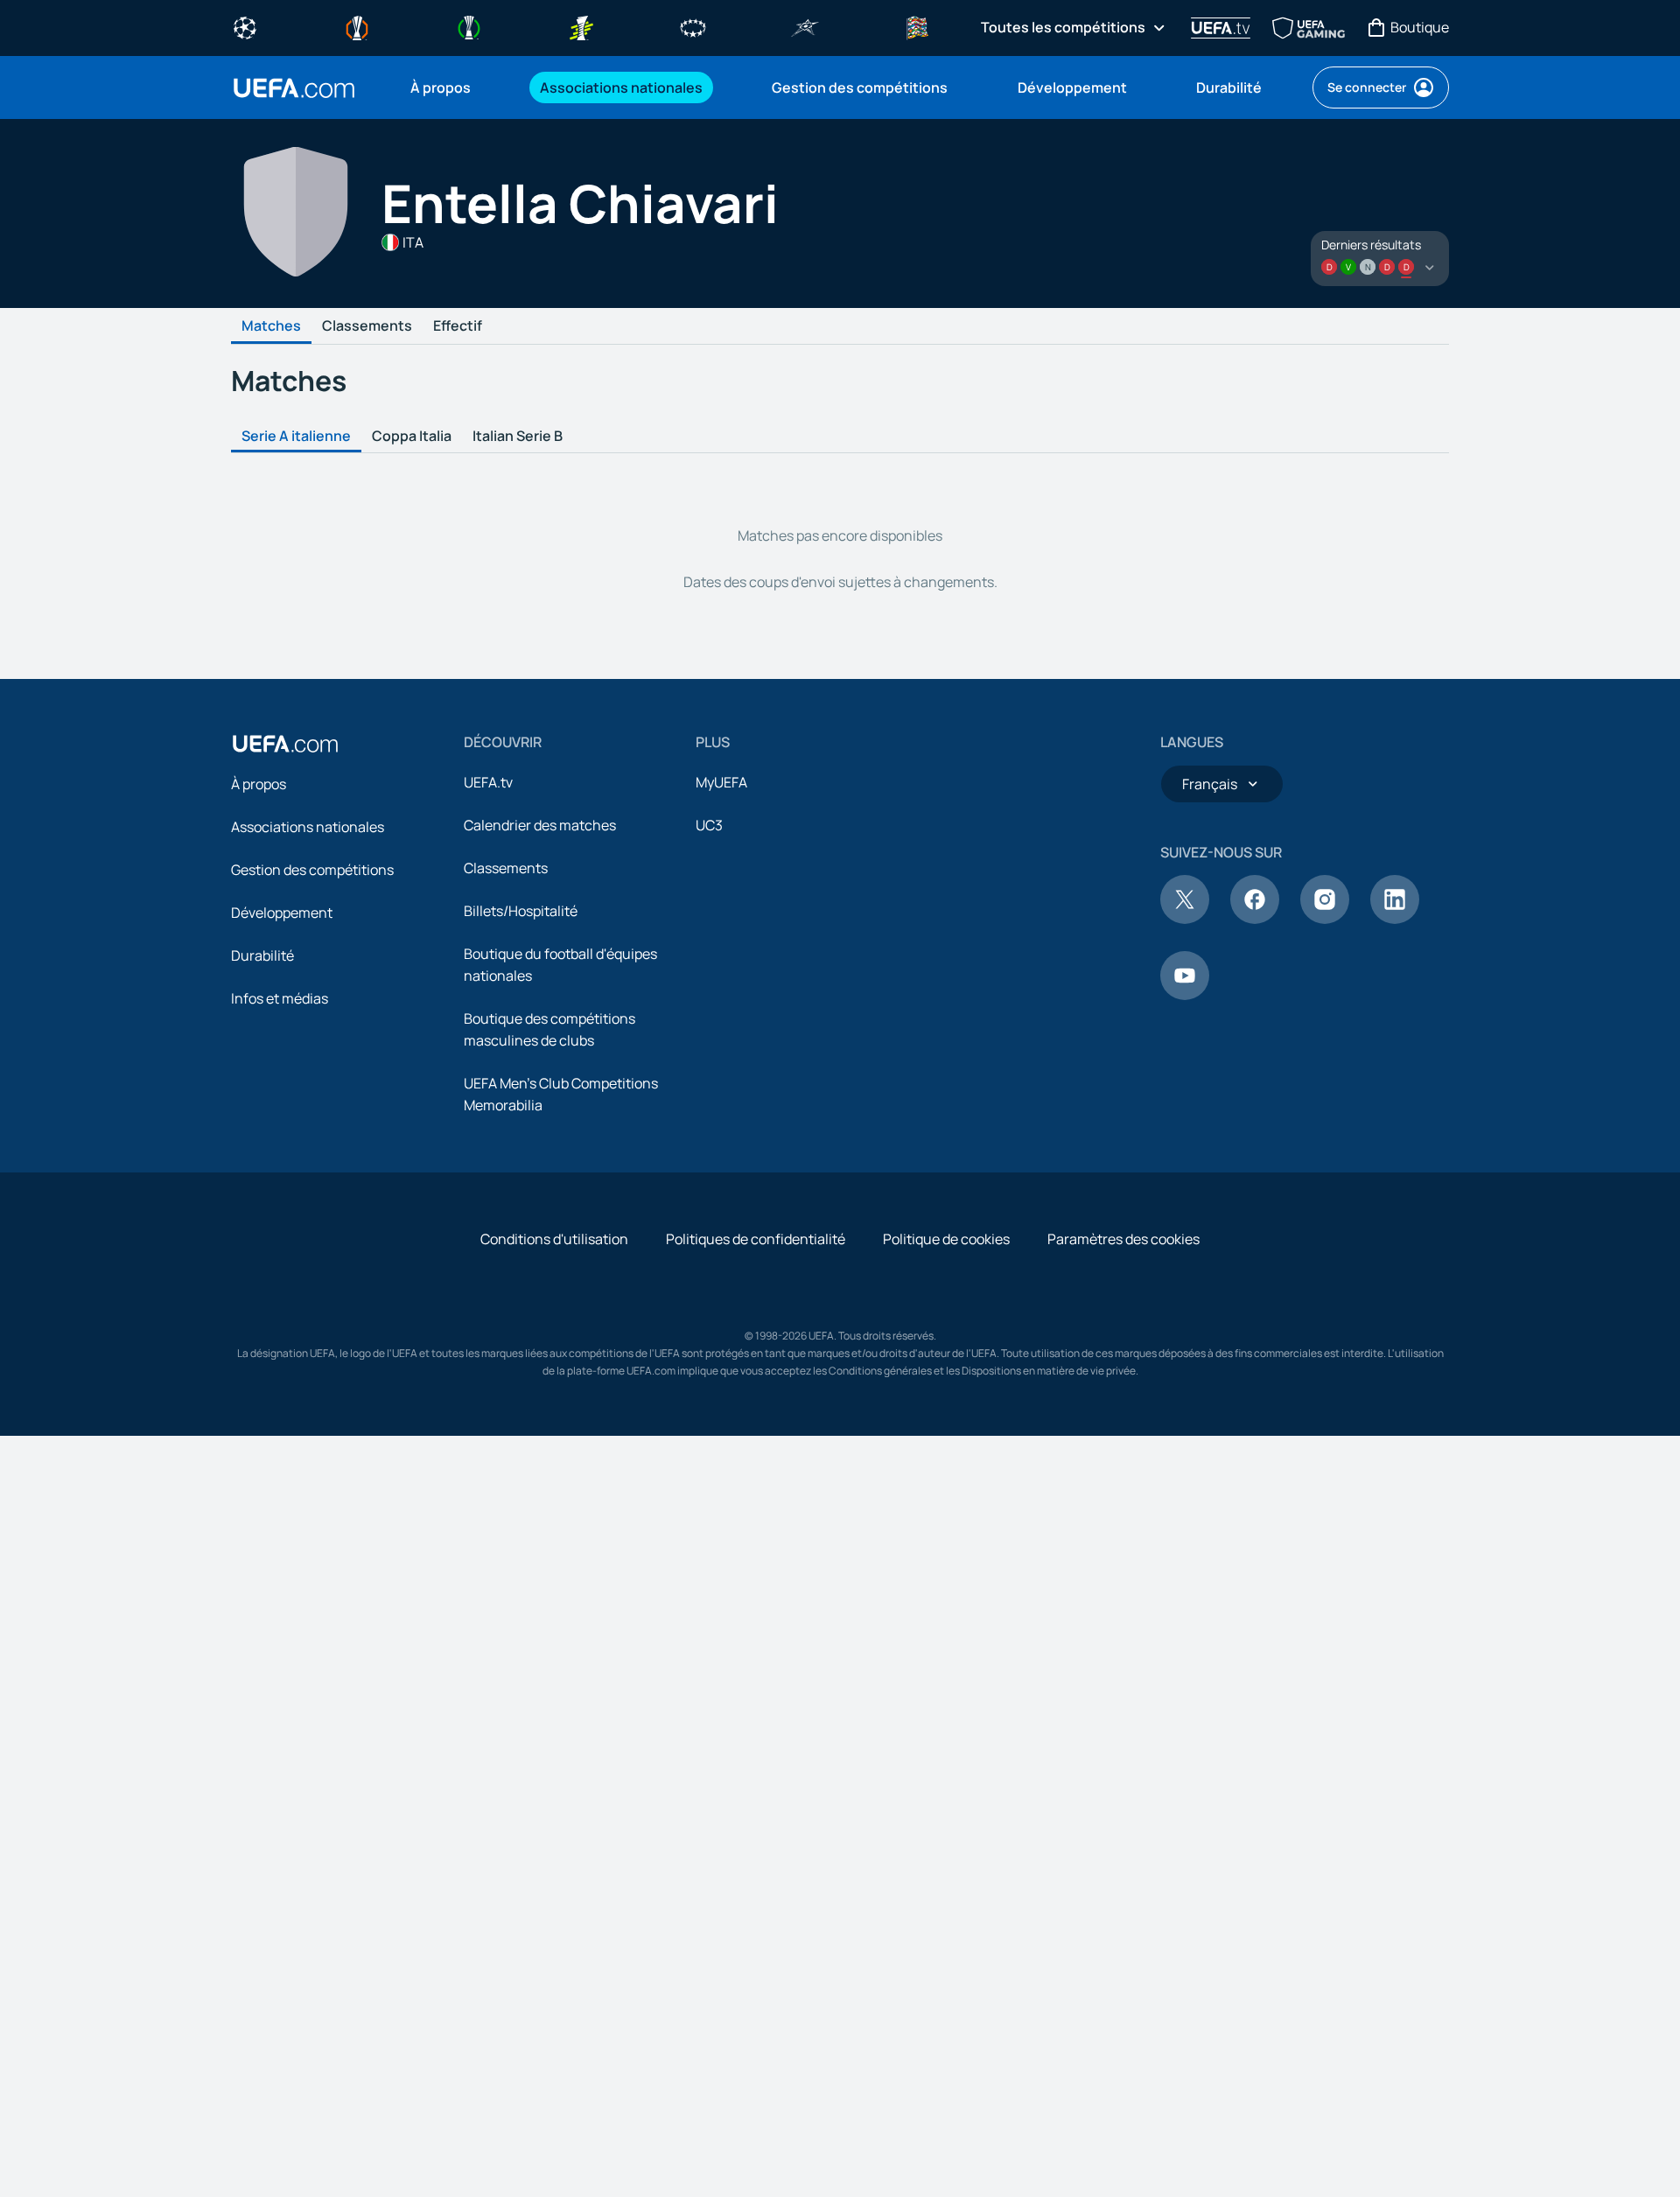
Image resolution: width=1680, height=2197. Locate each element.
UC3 (709, 825)
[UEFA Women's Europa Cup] (581, 26)
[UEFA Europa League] (357, 26)
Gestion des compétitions (312, 870)
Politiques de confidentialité (756, 1239)
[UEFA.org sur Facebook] (1255, 919)
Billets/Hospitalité (521, 911)
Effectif (458, 326)
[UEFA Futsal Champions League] (805, 26)
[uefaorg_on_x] (1185, 919)
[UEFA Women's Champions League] (693, 26)
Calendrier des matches (540, 825)
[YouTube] (1185, 995)
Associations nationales (308, 827)
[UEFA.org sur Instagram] (1325, 919)
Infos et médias (280, 998)
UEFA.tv (488, 782)
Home (294, 88)
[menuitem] (453, 87)
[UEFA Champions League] (245, 26)
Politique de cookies (946, 1239)
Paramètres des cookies (1123, 1239)
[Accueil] (285, 744)
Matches (271, 326)
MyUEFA (721, 782)
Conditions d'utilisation (554, 1239)
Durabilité (262, 955)
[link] (441, 87)
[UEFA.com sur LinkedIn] (1395, 919)
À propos (259, 784)
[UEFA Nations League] (917, 26)
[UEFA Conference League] (469, 26)
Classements (367, 326)
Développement (282, 913)
